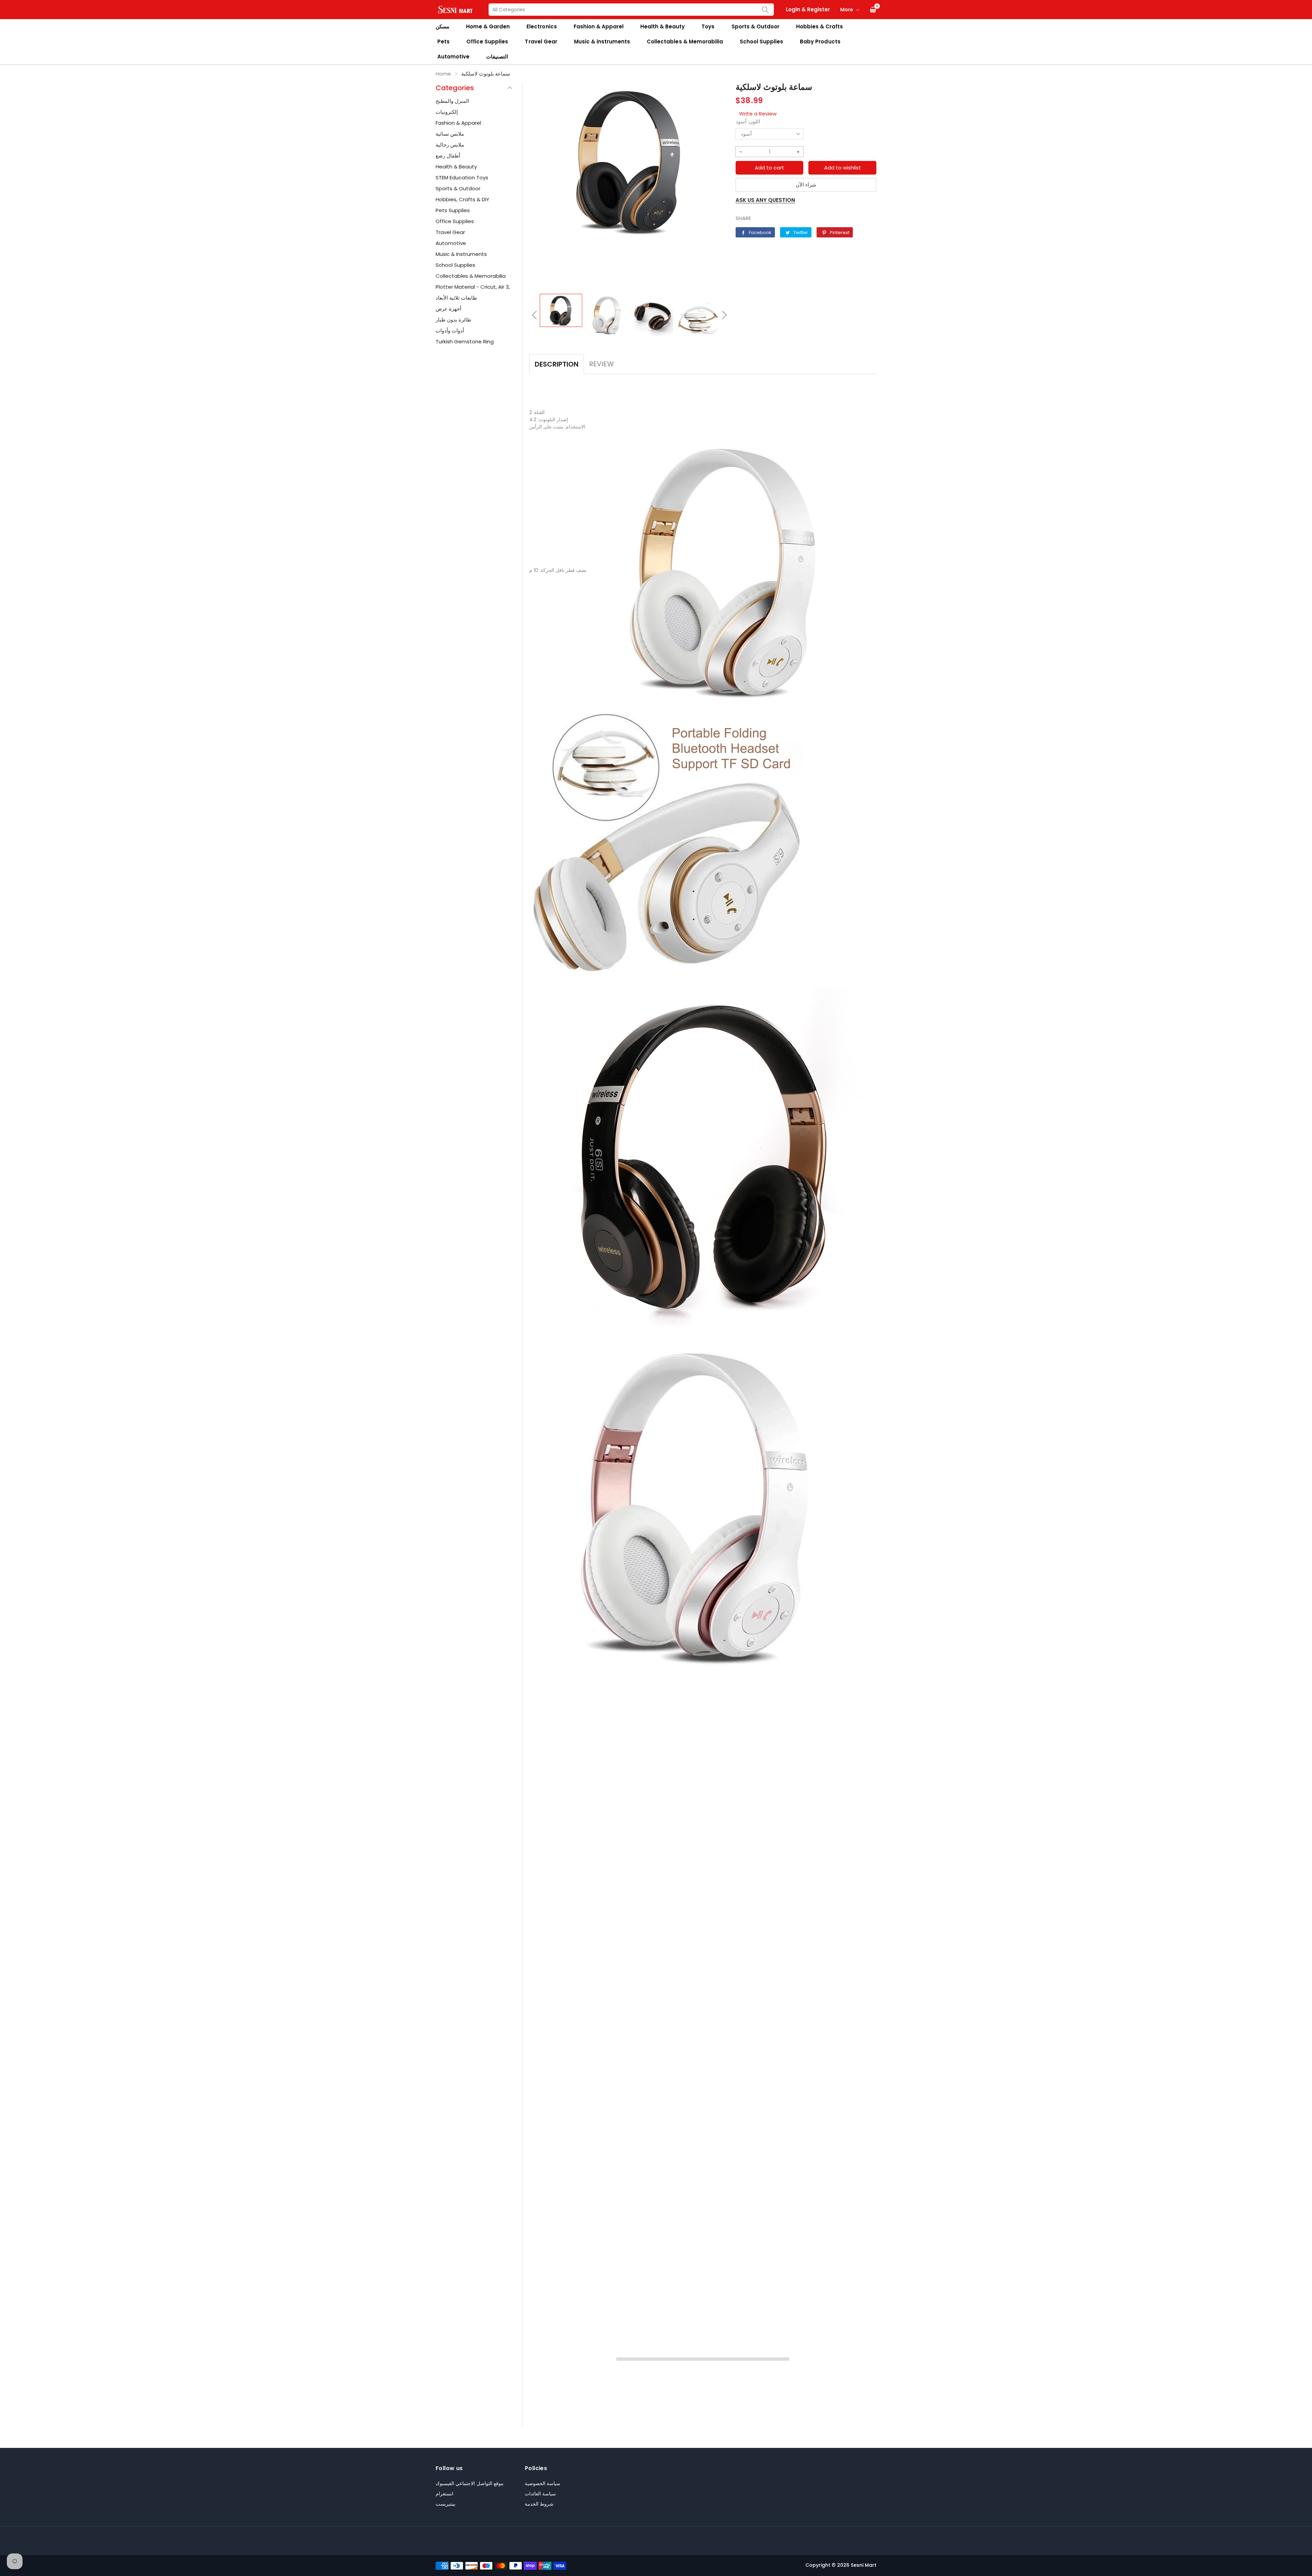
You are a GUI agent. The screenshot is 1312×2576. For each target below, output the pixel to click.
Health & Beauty (662, 26)
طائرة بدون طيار (453, 320)
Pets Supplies (453, 210)
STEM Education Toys (462, 177)
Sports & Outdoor (755, 26)
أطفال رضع (448, 156)
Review (602, 364)
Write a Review (758, 114)
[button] (534, 315)
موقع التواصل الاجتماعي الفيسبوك (470, 2483)
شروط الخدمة (539, 2504)
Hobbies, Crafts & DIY (462, 199)
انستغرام (445, 2494)
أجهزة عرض (448, 309)
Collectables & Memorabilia (685, 42)
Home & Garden (488, 26)
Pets (443, 42)
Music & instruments (602, 42)
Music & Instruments (461, 254)
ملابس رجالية (450, 145)
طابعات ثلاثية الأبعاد (456, 298)
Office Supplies (487, 42)
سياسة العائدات (540, 2494)
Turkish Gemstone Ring (465, 341)
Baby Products (820, 42)
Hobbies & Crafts (819, 26)
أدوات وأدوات (450, 331)
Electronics (542, 26)
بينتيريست (446, 2504)
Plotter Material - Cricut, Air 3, (473, 287)
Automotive (453, 57)
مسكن (442, 26)
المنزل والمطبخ (452, 101)
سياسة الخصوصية (543, 2483)
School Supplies (761, 42)
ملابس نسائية (450, 134)
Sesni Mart (864, 2565)
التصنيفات (497, 57)
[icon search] (765, 10)
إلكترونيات (447, 112)
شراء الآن (806, 185)
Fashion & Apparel (599, 26)
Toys (708, 26)
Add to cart (769, 168)
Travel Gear (541, 42)
